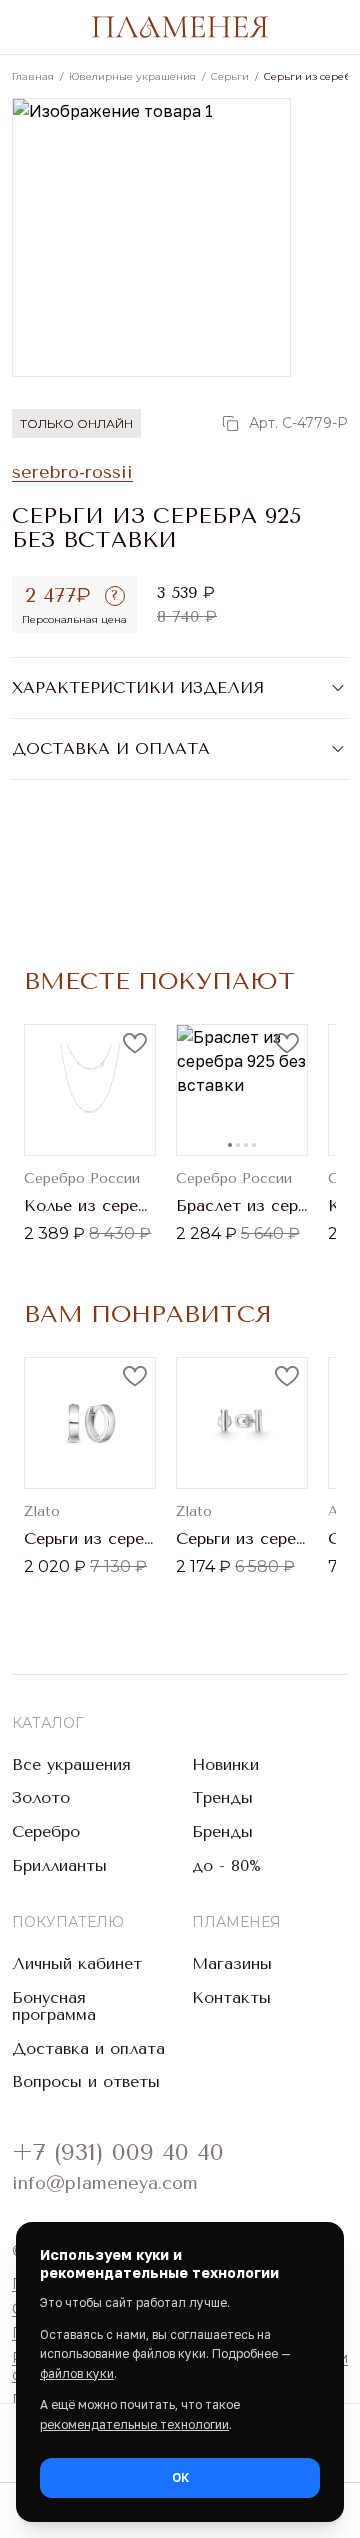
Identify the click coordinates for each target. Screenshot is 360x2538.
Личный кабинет (77, 1964)
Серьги (230, 76)
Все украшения (71, 1765)
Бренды (222, 1832)
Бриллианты (59, 1866)
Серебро (46, 1832)
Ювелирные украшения (132, 76)
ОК (180, 2477)
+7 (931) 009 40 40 (118, 2152)
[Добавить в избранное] (135, 1043)
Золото (41, 1798)
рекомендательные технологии (134, 2424)
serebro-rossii (72, 472)
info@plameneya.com (105, 2183)
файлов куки (77, 2373)
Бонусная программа (54, 2006)
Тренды (222, 1798)
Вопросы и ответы (86, 2082)
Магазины (232, 1964)
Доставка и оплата (88, 2049)
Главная (33, 76)
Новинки (225, 1765)
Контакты (231, 1998)
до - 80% (226, 1866)
